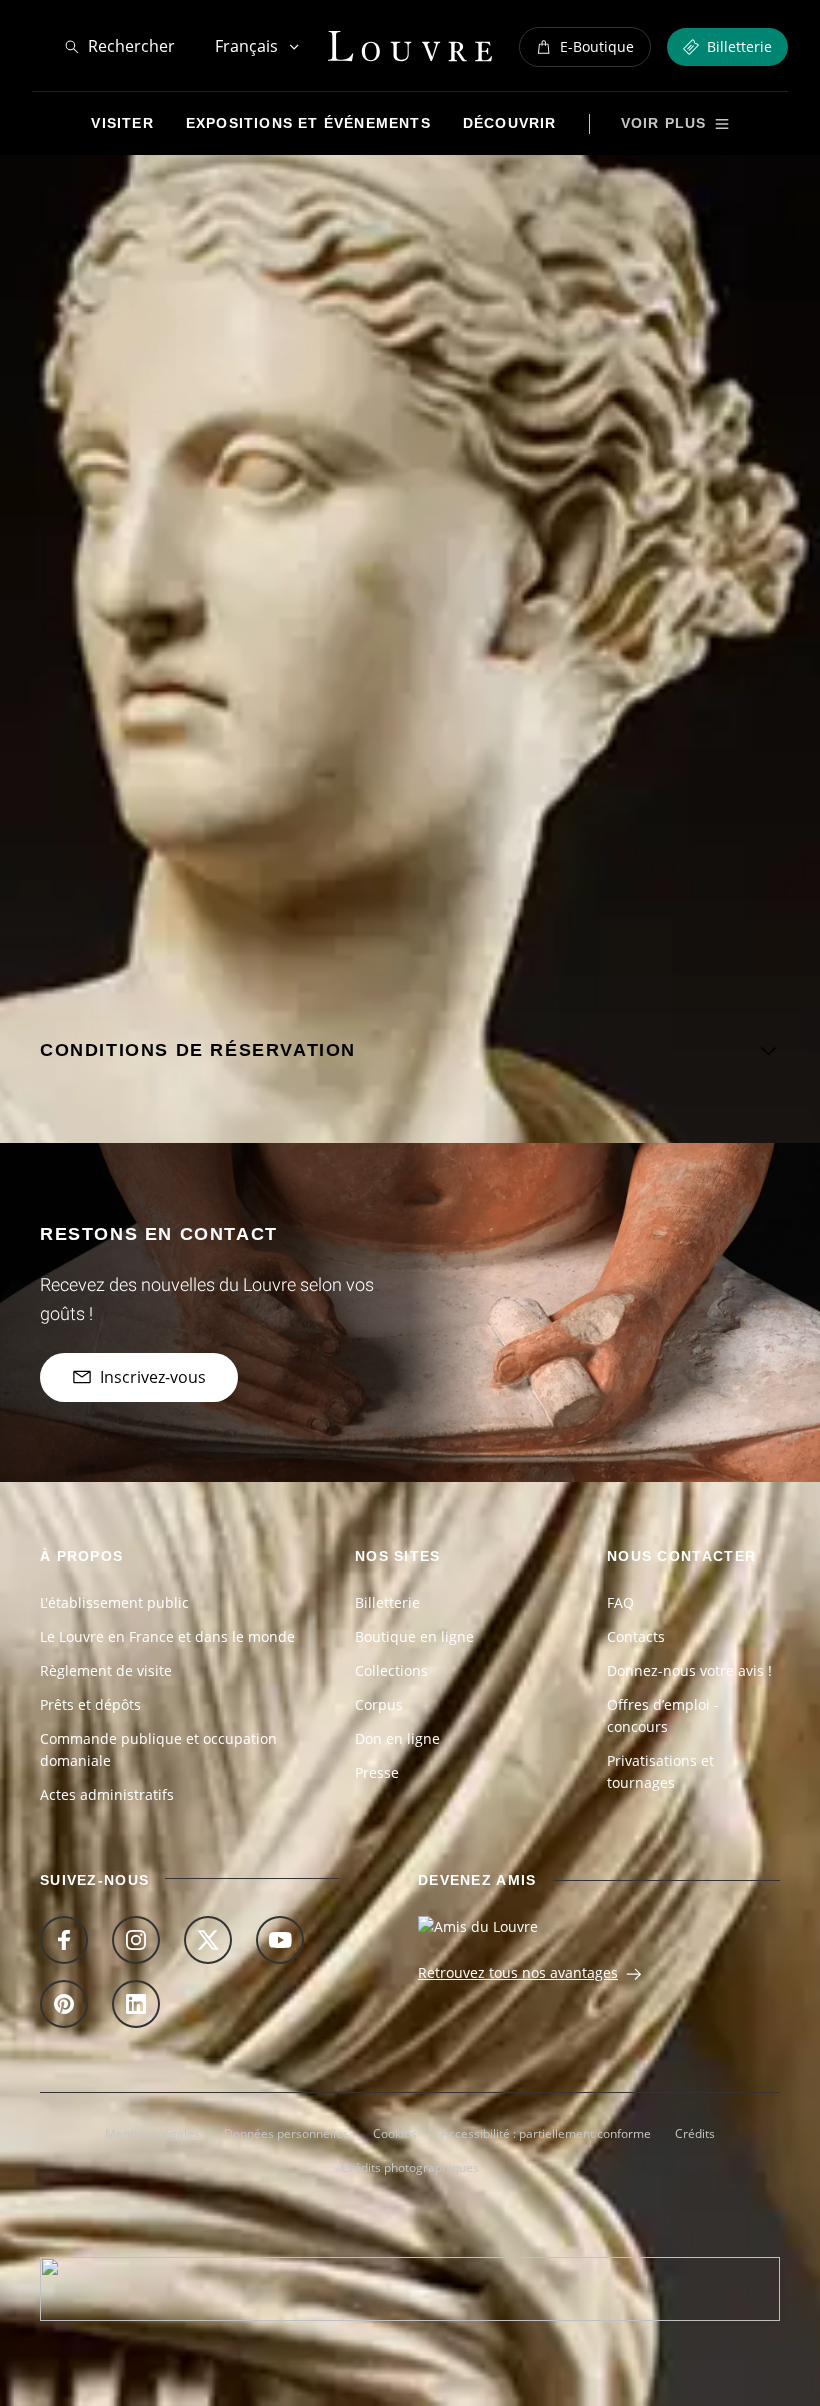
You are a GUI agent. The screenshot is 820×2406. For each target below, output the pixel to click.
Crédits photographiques (410, 2167)
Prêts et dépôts (90, 1704)
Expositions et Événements (162, 182)
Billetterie (387, 1602)
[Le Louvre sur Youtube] (280, 1940)
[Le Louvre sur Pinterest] (64, 2004)
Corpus (379, 1704)
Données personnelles (286, 2133)
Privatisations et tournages (660, 1771)
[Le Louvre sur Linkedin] (136, 2004)
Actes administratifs (107, 1794)
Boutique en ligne (414, 1636)
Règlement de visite (106, 1670)
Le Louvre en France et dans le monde (167, 1636)
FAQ (620, 1602)
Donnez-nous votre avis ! (689, 1670)
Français (246, 46)
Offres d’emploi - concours (663, 1715)
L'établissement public (114, 1602)
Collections (391, 1670)
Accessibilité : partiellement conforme (546, 2133)
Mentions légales (152, 2133)
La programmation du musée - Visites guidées (396, 182)
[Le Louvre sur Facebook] (64, 1940)
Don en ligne (397, 1738)
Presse (377, 1772)
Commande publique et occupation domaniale (158, 1749)
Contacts (636, 1636)
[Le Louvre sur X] (208, 1940)
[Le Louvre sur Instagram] (136, 1940)
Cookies (395, 2133)
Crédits (695, 2133)
